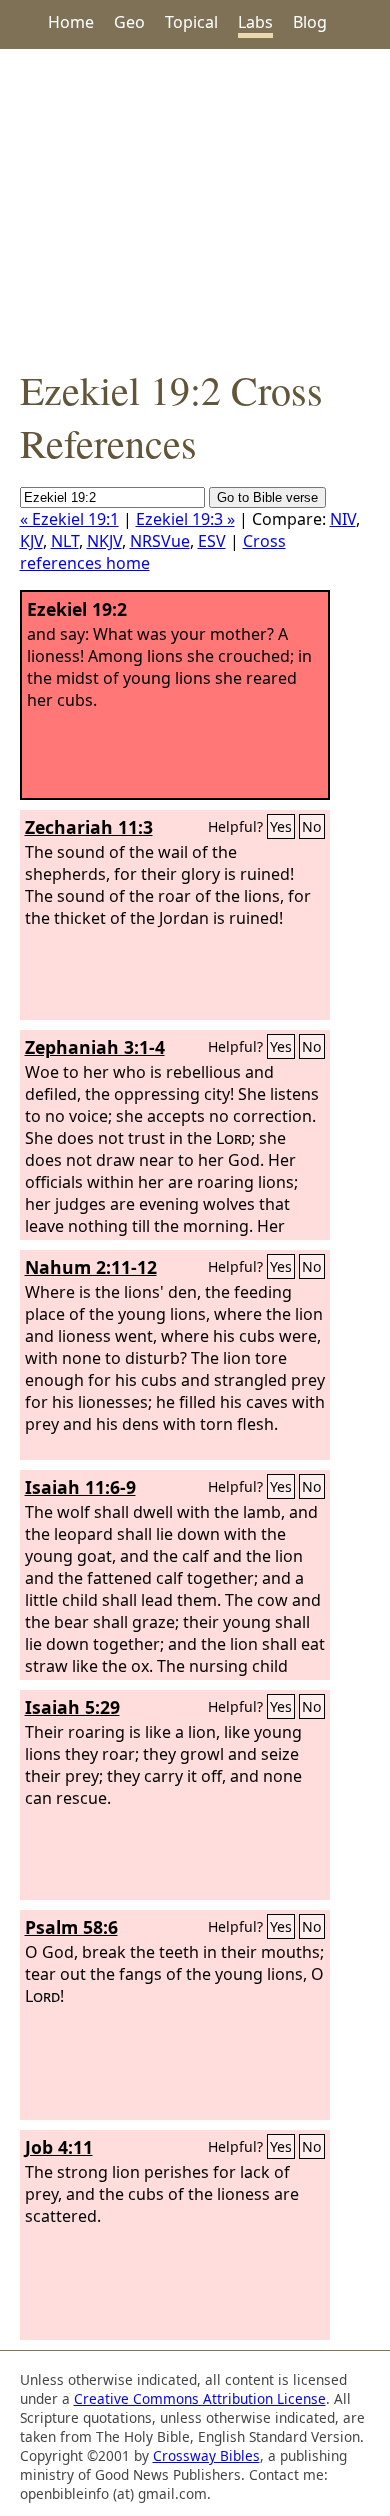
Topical (191, 22)
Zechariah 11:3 (89, 827)
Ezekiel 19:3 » (185, 519)
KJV (31, 541)
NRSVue (160, 541)
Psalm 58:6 (71, 1927)
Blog (310, 22)
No (312, 826)
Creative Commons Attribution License (200, 2398)
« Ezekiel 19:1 (69, 519)
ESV (212, 541)
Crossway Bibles (206, 2455)
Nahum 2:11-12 (91, 1267)
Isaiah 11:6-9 (80, 1487)
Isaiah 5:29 (72, 1707)
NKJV (104, 541)
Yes (281, 826)
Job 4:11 (59, 2147)
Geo (129, 22)
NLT (65, 541)
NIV (343, 519)
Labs (255, 22)
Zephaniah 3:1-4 (95, 1047)
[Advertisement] (195, 206)
